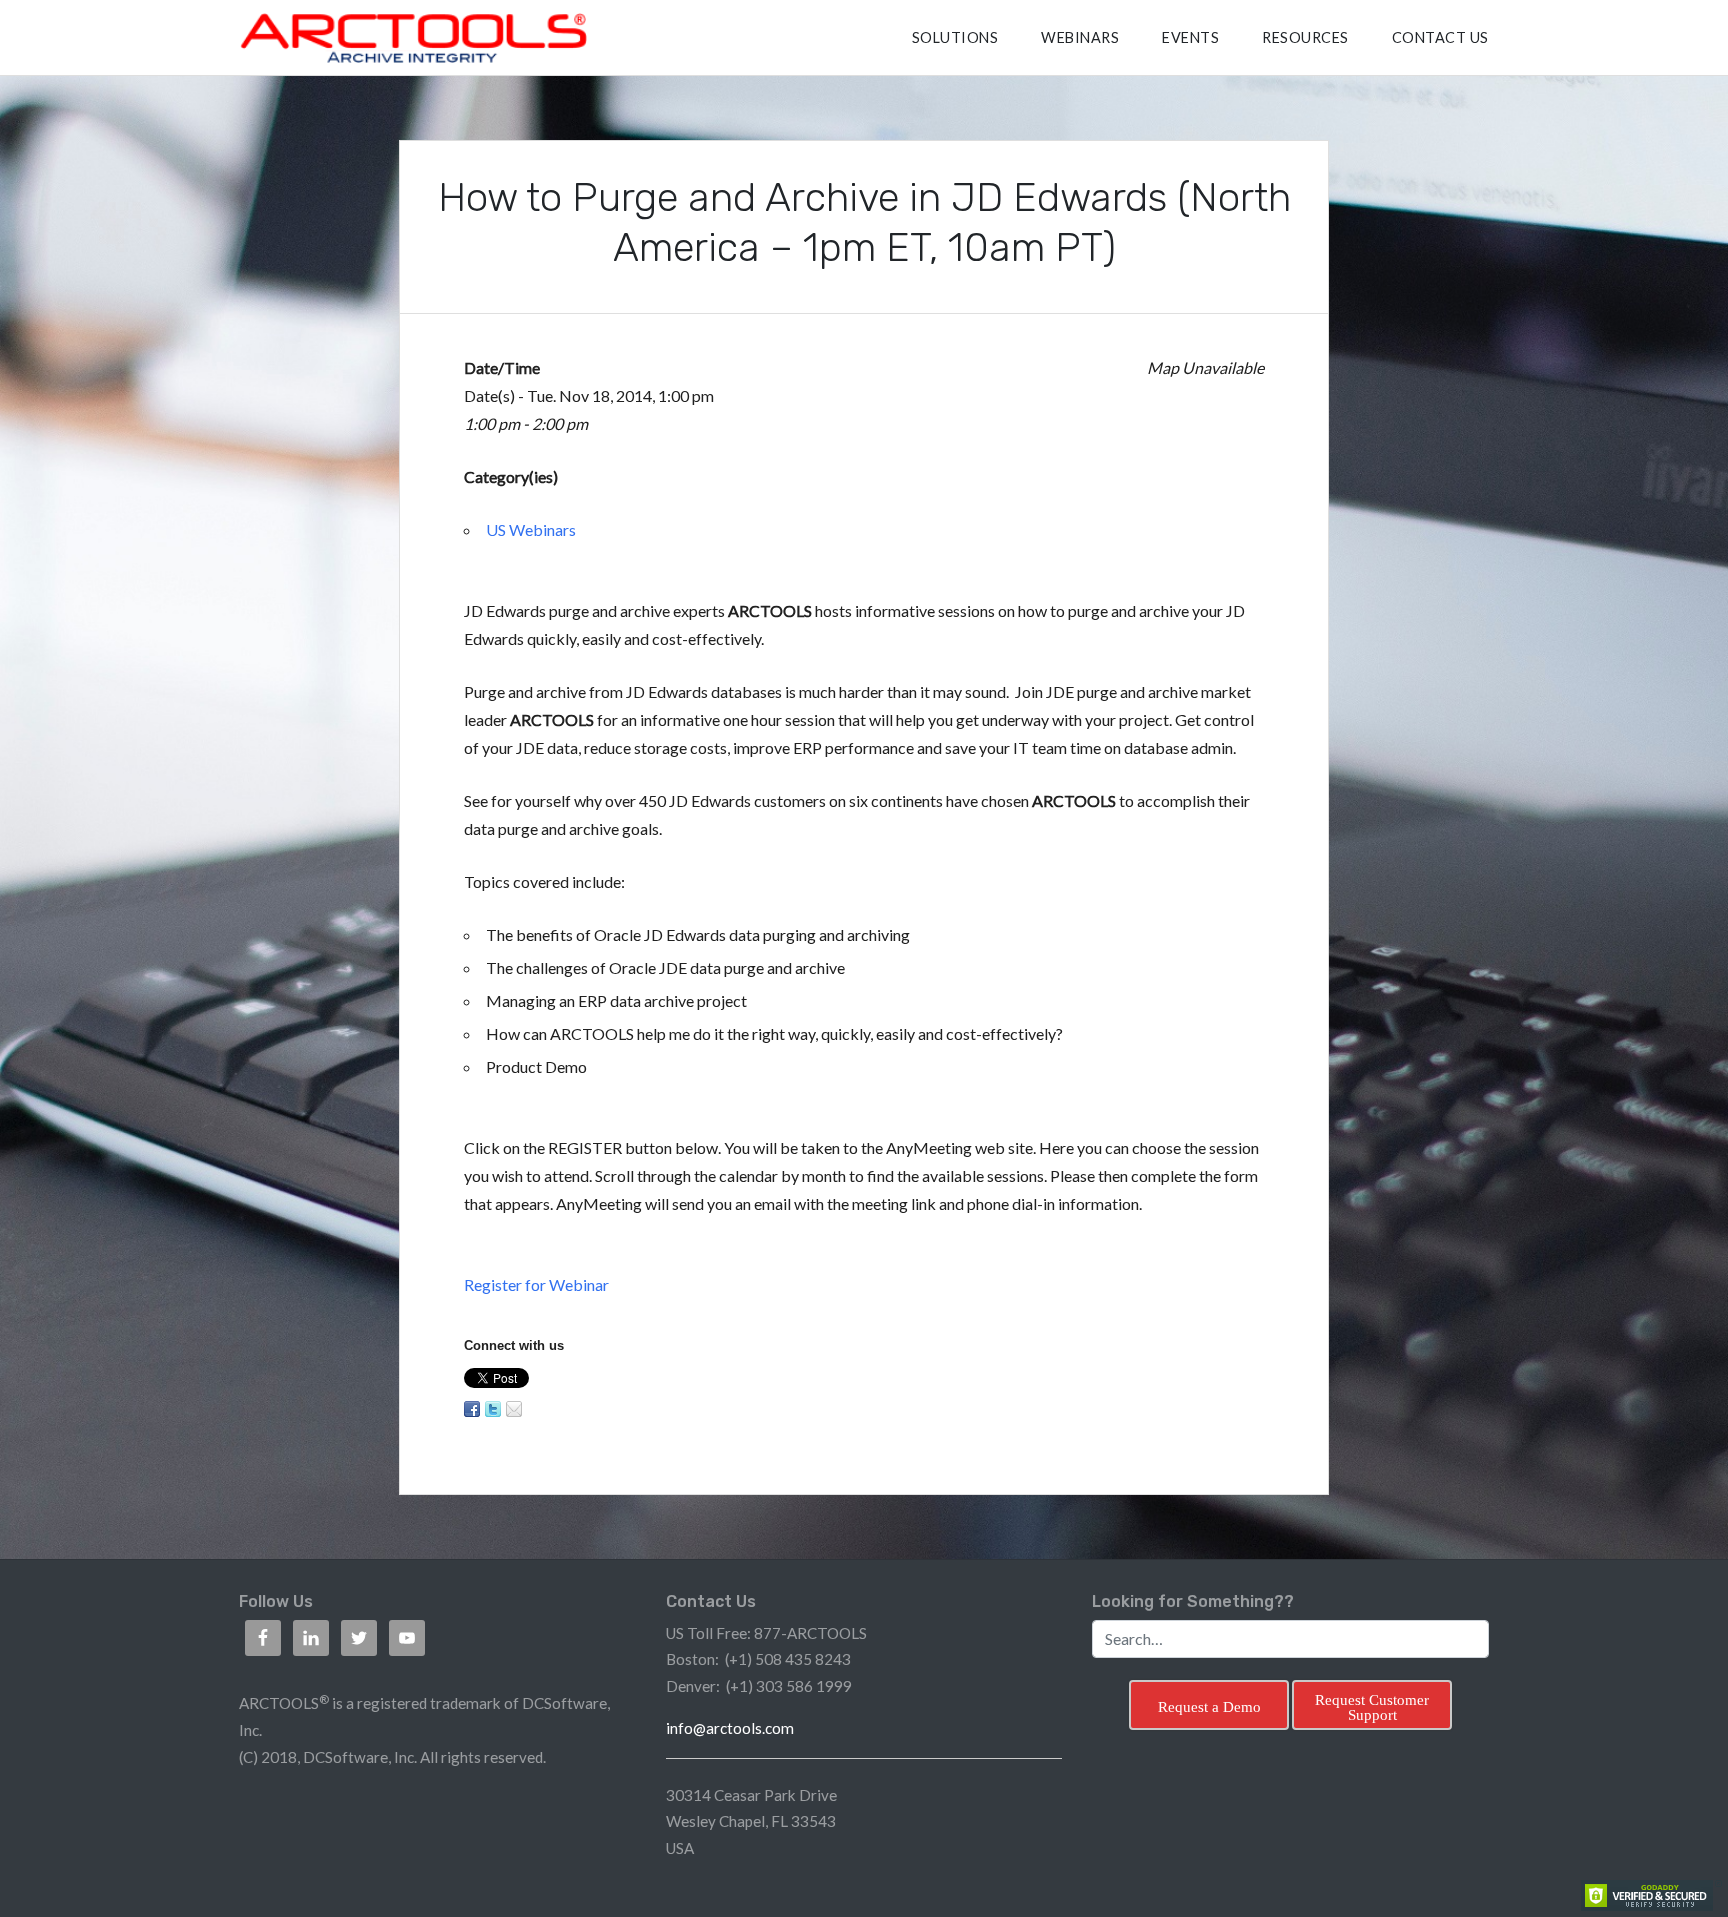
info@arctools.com (730, 1728)
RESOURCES (1305, 37)
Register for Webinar (536, 1284)
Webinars (1080, 37)
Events (1190, 37)
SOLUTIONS (955, 37)
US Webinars (531, 529)
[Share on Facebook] (472, 1409)
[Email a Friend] (514, 1409)
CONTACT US (1440, 37)
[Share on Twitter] (493, 1409)
